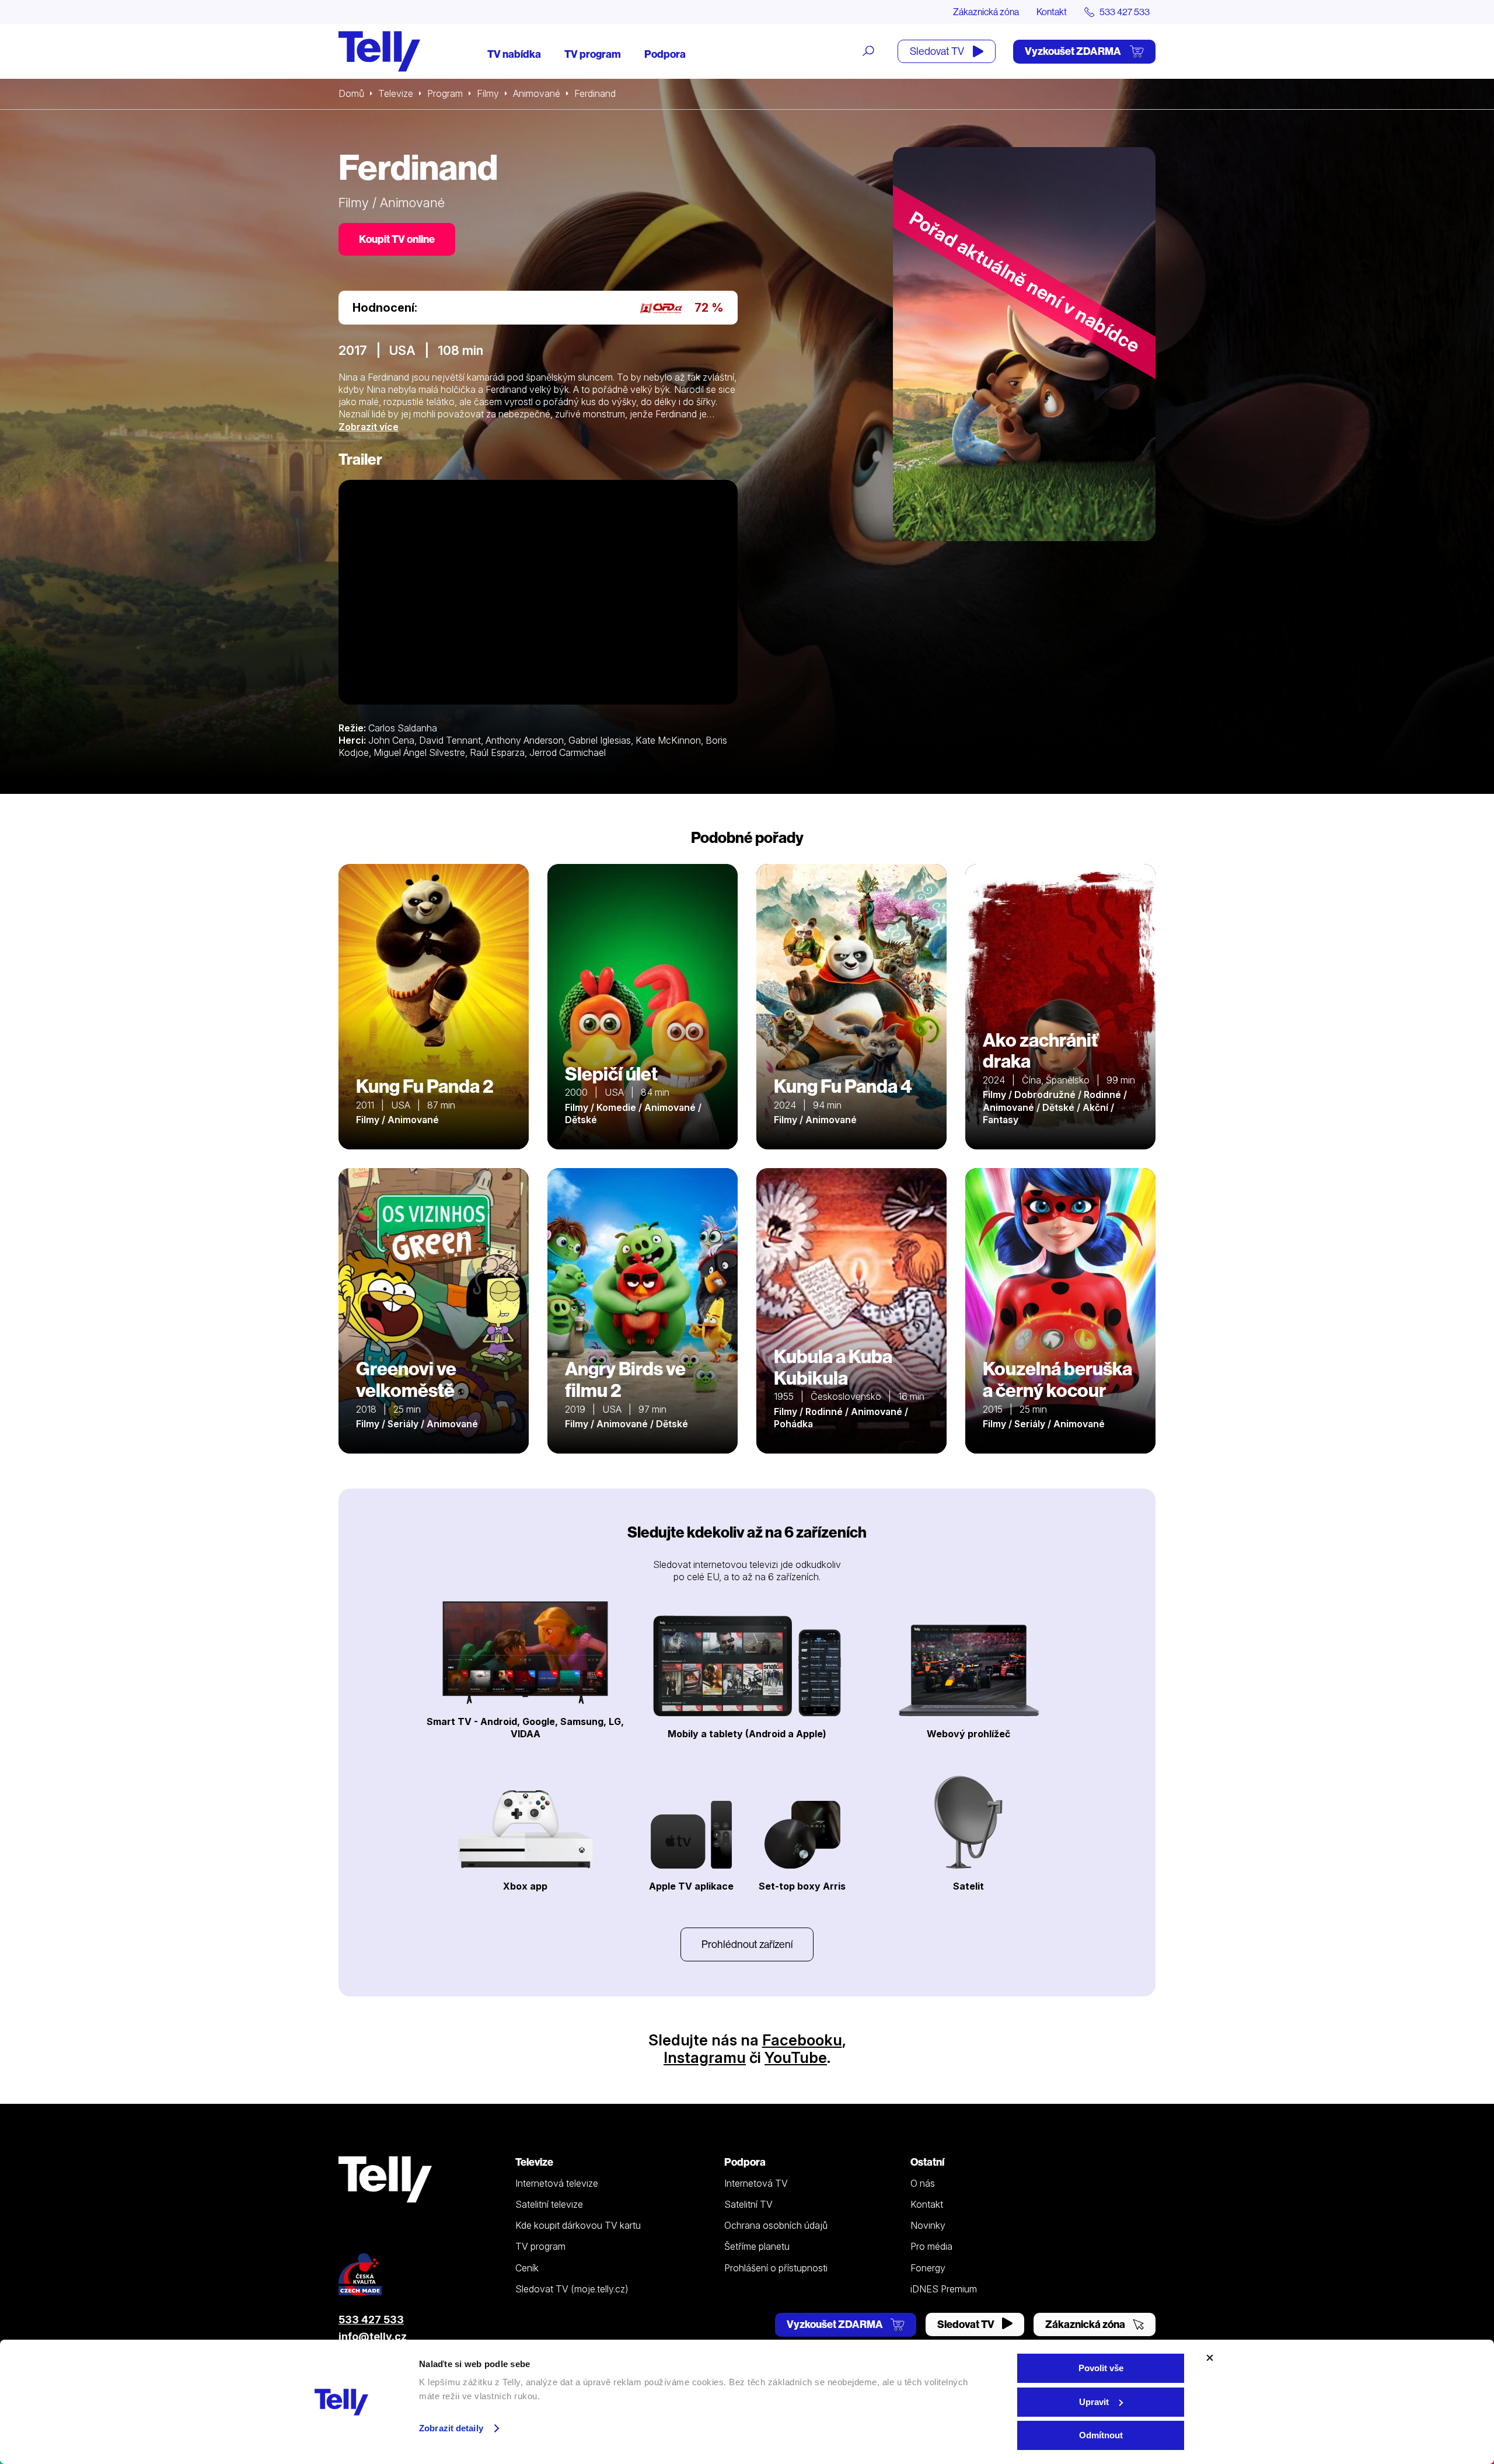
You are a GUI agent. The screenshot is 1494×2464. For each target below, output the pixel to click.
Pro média (931, 2246)
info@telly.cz (373, 2336)
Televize (396, 93)
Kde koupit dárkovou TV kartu (578, 2225)
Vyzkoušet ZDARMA (1074, 51)
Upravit (1094, 2402)
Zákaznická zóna (986, 12)
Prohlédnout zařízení (747, 1944)
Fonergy (928, 2268)
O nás (923, 2183)
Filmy (488, 93)
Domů (351, 93)
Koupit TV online (397, 239)
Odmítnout (1101, 2435)
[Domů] (379, 51)
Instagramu (705, 2057)
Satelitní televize (549, 2204)
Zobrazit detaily (451, 2428)
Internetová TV (756, 2183)
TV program (593, 54)
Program (445, 93)
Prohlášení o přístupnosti (776, 2268)
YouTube (796, 2057)
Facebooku (802, 2040)
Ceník (527, 2268)
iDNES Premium (944, 2289)
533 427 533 (371, 2320)
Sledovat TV (938, 51)
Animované (537, 93)
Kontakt (1052, 12)
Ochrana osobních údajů (776, 2225)
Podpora (665, 54)
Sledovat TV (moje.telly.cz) (572, 2289)
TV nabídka (514, 54)
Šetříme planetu (757, 2246)
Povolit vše (1101, 2368)
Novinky (928, 2225)
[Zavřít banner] (1210, 2358)
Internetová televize (557, 2183)
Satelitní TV (748, 2204)
